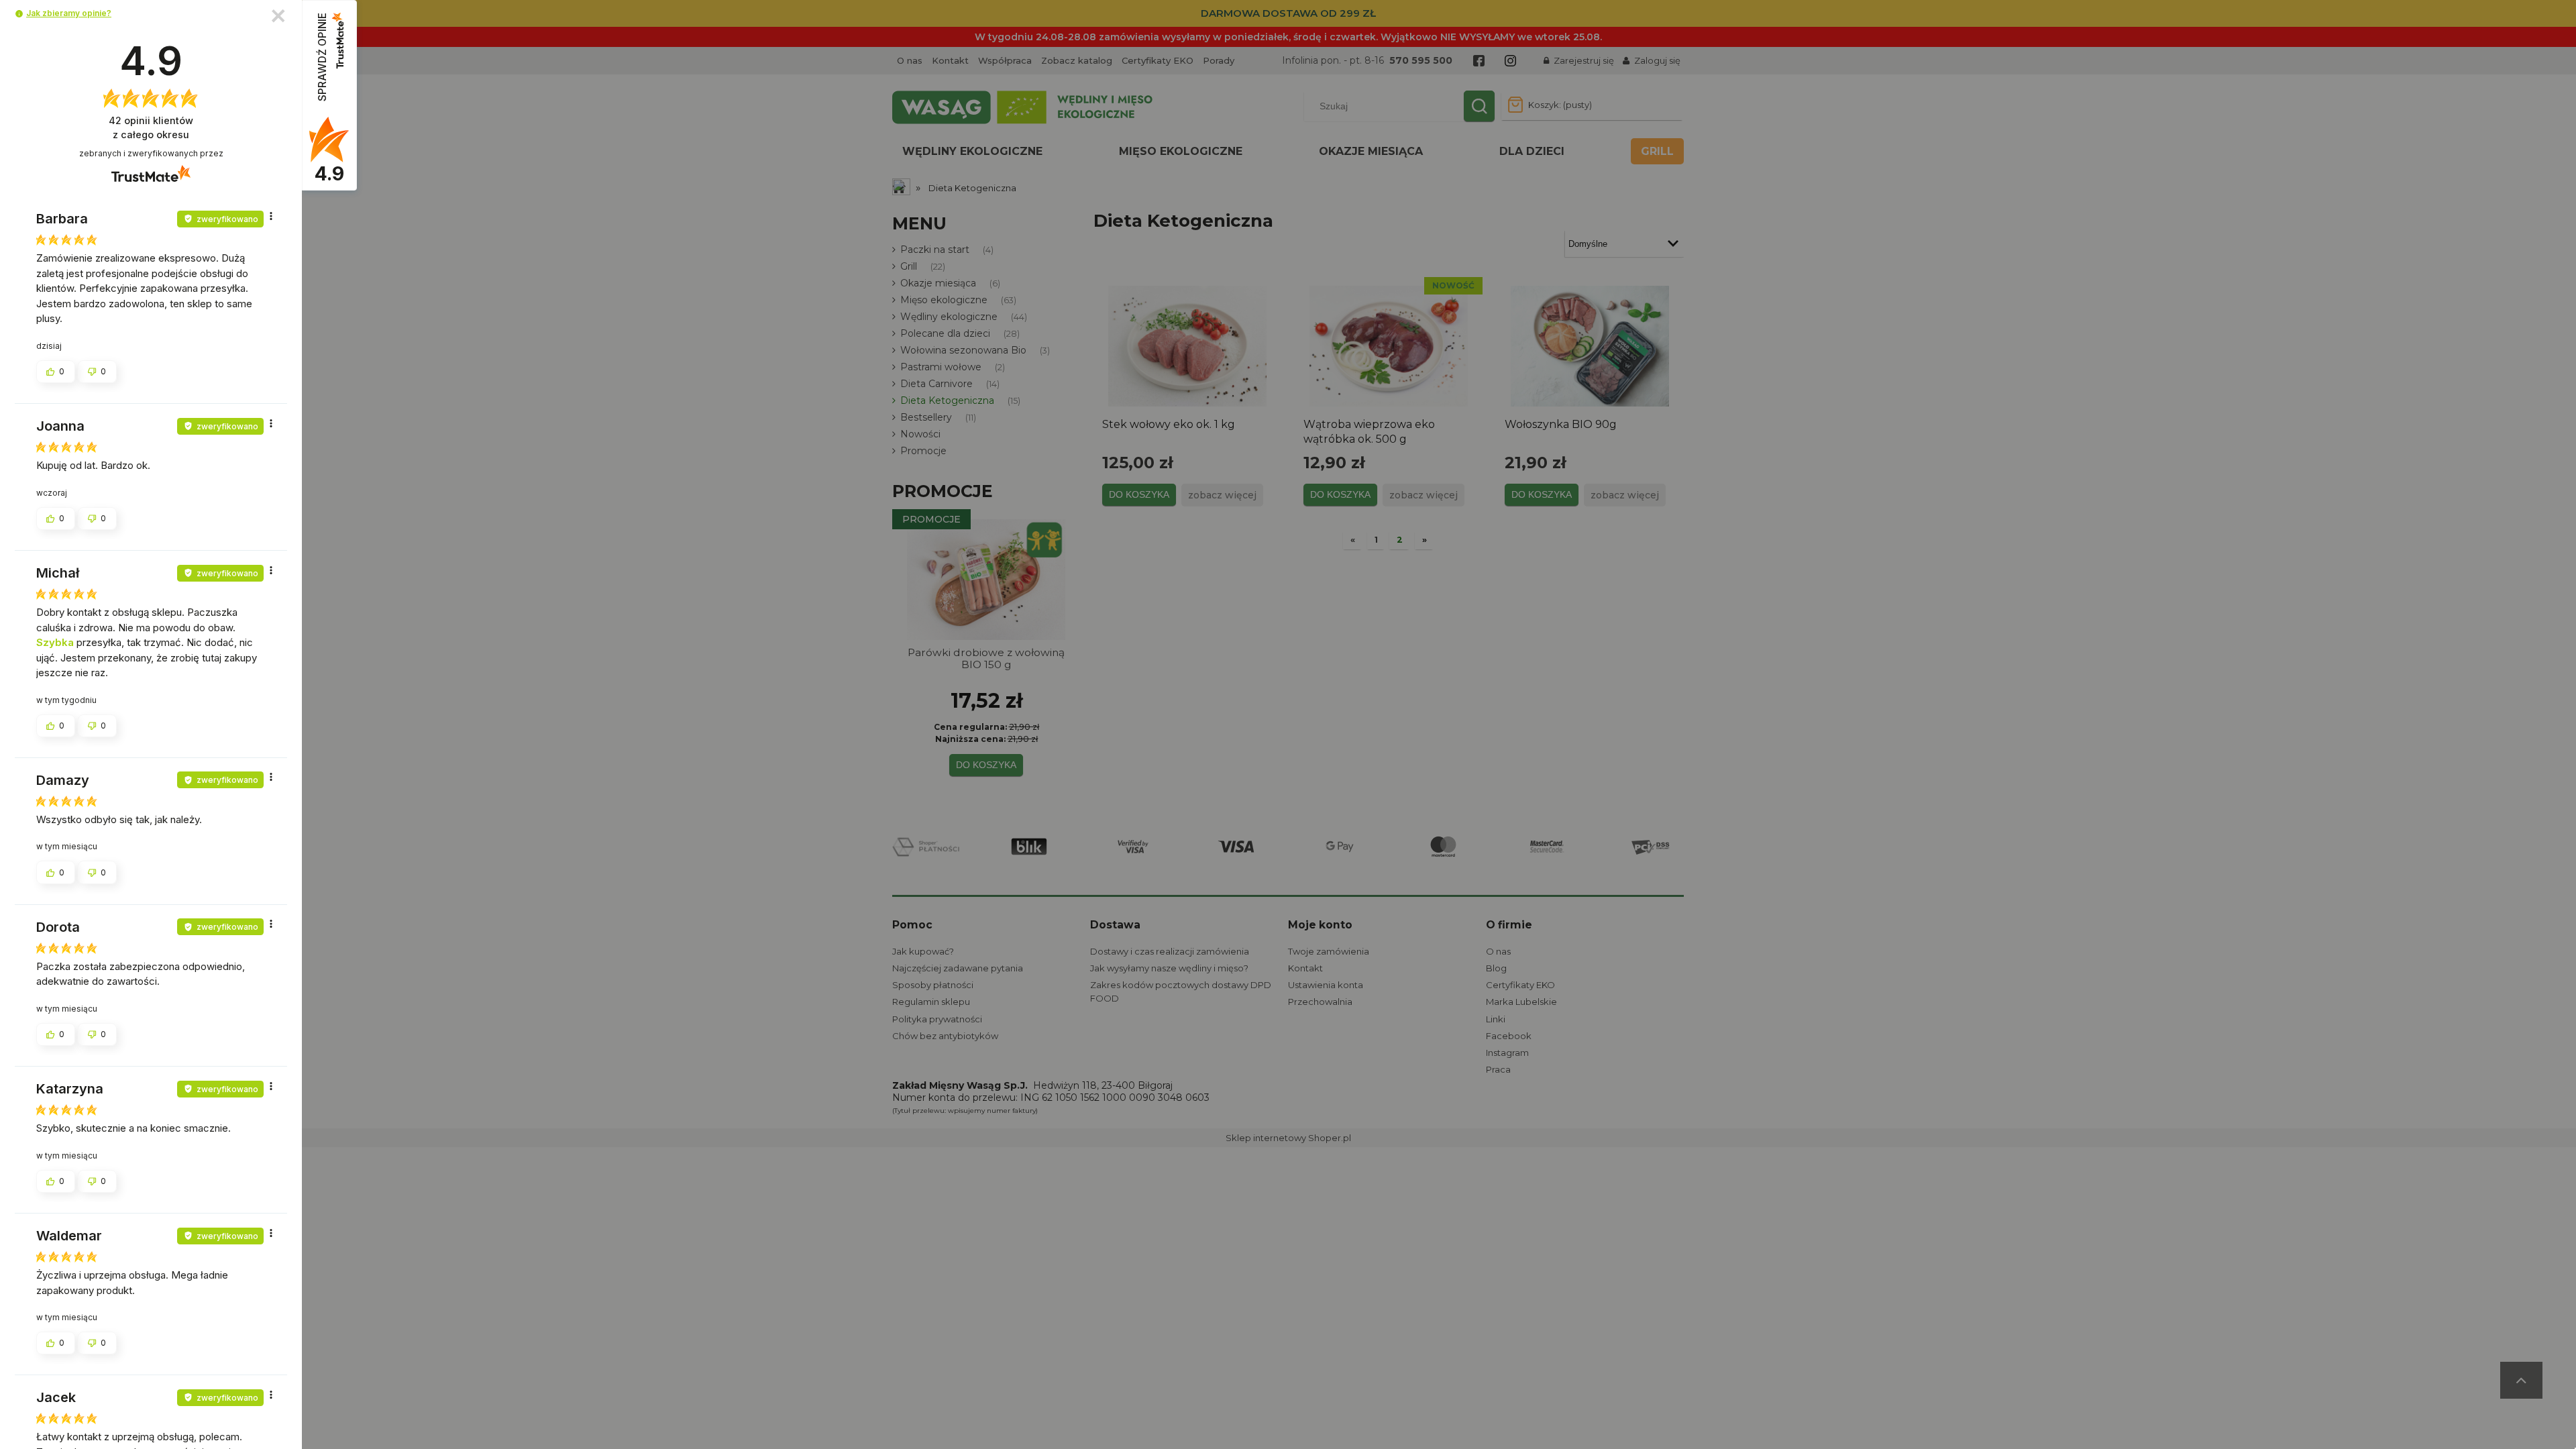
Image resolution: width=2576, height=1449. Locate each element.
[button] (19, 14)
